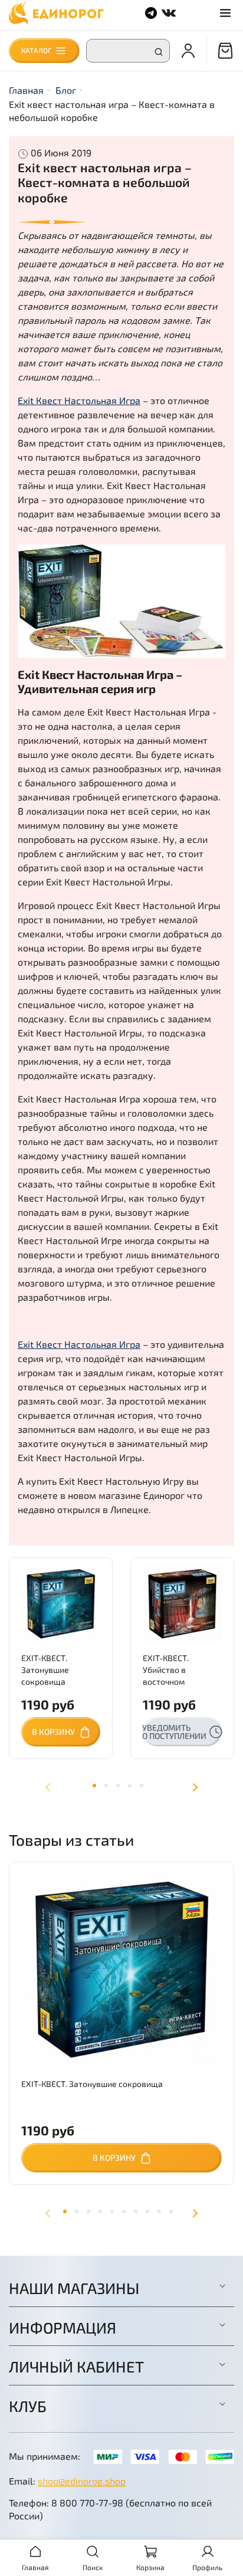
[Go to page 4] (130, 1786)
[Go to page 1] (94, 1786)
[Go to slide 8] (147, 2211)
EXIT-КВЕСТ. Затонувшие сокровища (45, 1670)
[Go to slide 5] (112, 2211)
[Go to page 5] (142, 1786)
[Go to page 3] (118, 1786)
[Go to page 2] (106, 1786)
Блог (66, 90)
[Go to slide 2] (77, 2211)
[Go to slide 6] (124, 2211)
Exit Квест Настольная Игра (79, 400)
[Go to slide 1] (65, 2211)
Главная (26, 90)
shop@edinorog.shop (82, 2481)
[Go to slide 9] (159, 2211)
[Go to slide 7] (136, 2211)
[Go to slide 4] (100, 2211)
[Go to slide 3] (88, 2211)
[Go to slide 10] (171, 2211)
